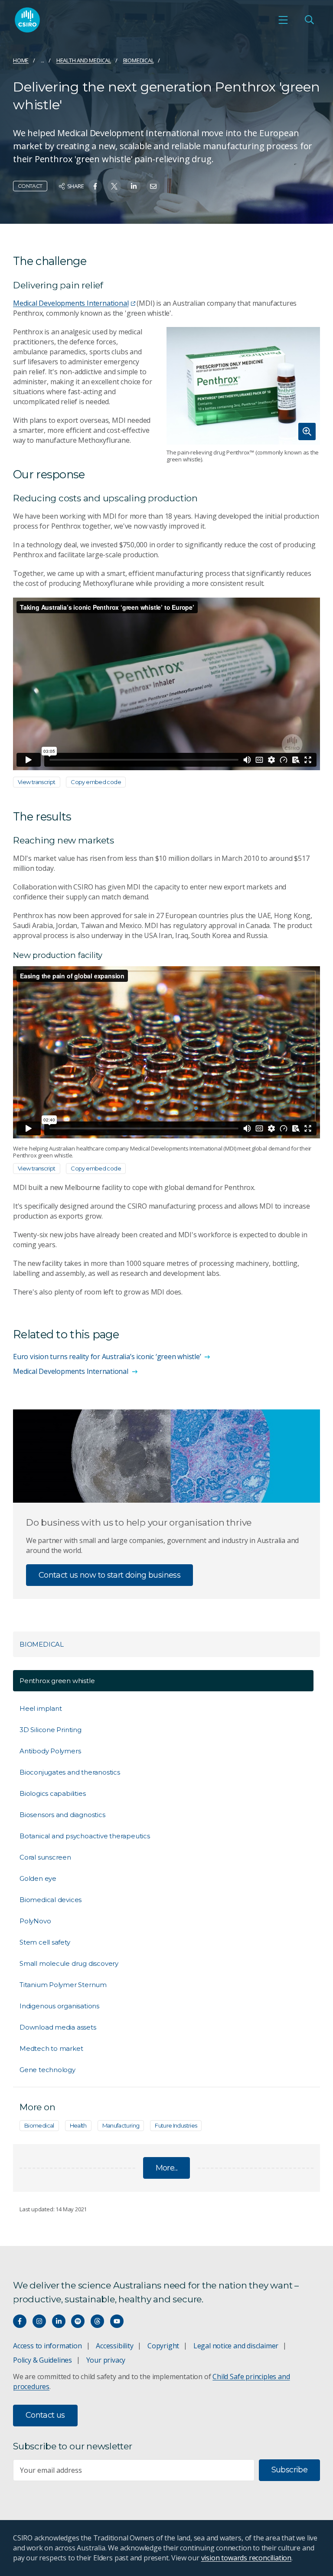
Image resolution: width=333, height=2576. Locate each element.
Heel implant (41, 1708)
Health (78, 2125)
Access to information (47, 2346)
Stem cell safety (45, 1942)
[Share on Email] (153, 186)
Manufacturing (121, 2125)
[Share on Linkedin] (134, 186)
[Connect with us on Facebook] (20, 2321)
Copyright (163, 2346)
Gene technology (47, 2070)
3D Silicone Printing (51, 1730)
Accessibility (114, 2346)
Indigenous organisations (59, 2006)
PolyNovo (35, 1921)
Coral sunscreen (45, 1857)
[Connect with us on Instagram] (39, 2321)
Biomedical (139, 60)
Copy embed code (96, 782)
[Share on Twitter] (114, 186)
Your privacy (106, 2360)
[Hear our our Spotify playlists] (78, 2321)
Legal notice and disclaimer (236, 2346)
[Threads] (97, 2321)
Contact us (45, 2415)
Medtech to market (51, 2048)
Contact (30, 186)
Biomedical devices (51, 1900)
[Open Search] (309, 20)
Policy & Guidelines (42, 2360)
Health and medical (84, 60)
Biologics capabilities (52, 1793)
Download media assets (58, 2027)
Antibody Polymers (50, 1751)
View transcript (37, 782)
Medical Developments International (71, 303)
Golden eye (38, 1878)
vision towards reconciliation (246, 2558)
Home (21, 60)
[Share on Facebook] (95, 186)
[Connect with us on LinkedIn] (59, 2321)
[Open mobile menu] (283, 20)
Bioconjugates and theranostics (70, 1772)
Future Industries (176, 2125)
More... (167, 2168)
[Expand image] (243, 386)
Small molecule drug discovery (69, 1963)
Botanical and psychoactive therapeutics (85, 1836)
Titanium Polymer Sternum (63, 1985)
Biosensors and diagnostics (62, 1815)
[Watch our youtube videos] (117, 2321)
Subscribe (289, 2470)
